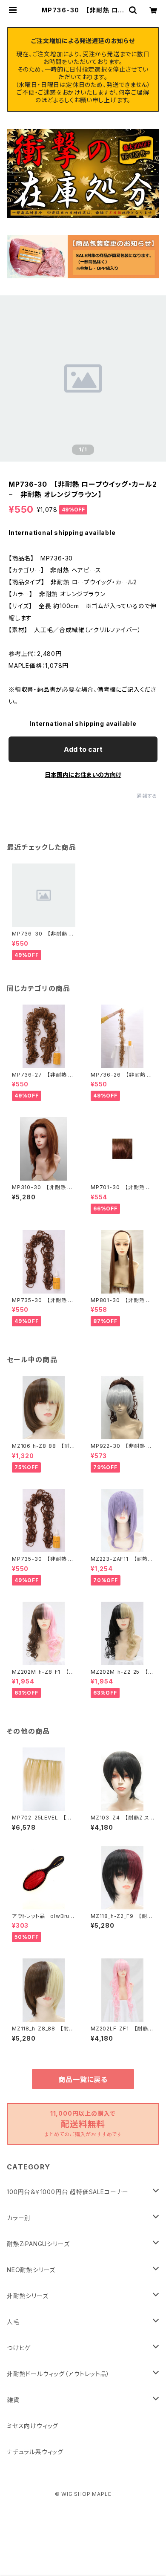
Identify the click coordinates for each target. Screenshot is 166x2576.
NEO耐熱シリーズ (31, 2270)
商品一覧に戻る (83, 2079)
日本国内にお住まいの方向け (83, 775)
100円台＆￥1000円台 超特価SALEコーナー (68, 2192)
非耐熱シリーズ (28, 2296)
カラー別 (19, 2218)
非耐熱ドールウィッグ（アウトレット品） (58, 2374)
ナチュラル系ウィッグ (35, 2452)
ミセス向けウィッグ (33, 2426)
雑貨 (13, 2400)
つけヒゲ (19, 2348)
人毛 (13, 2322)
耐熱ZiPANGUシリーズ (38, 2244)
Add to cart (83, 749)
